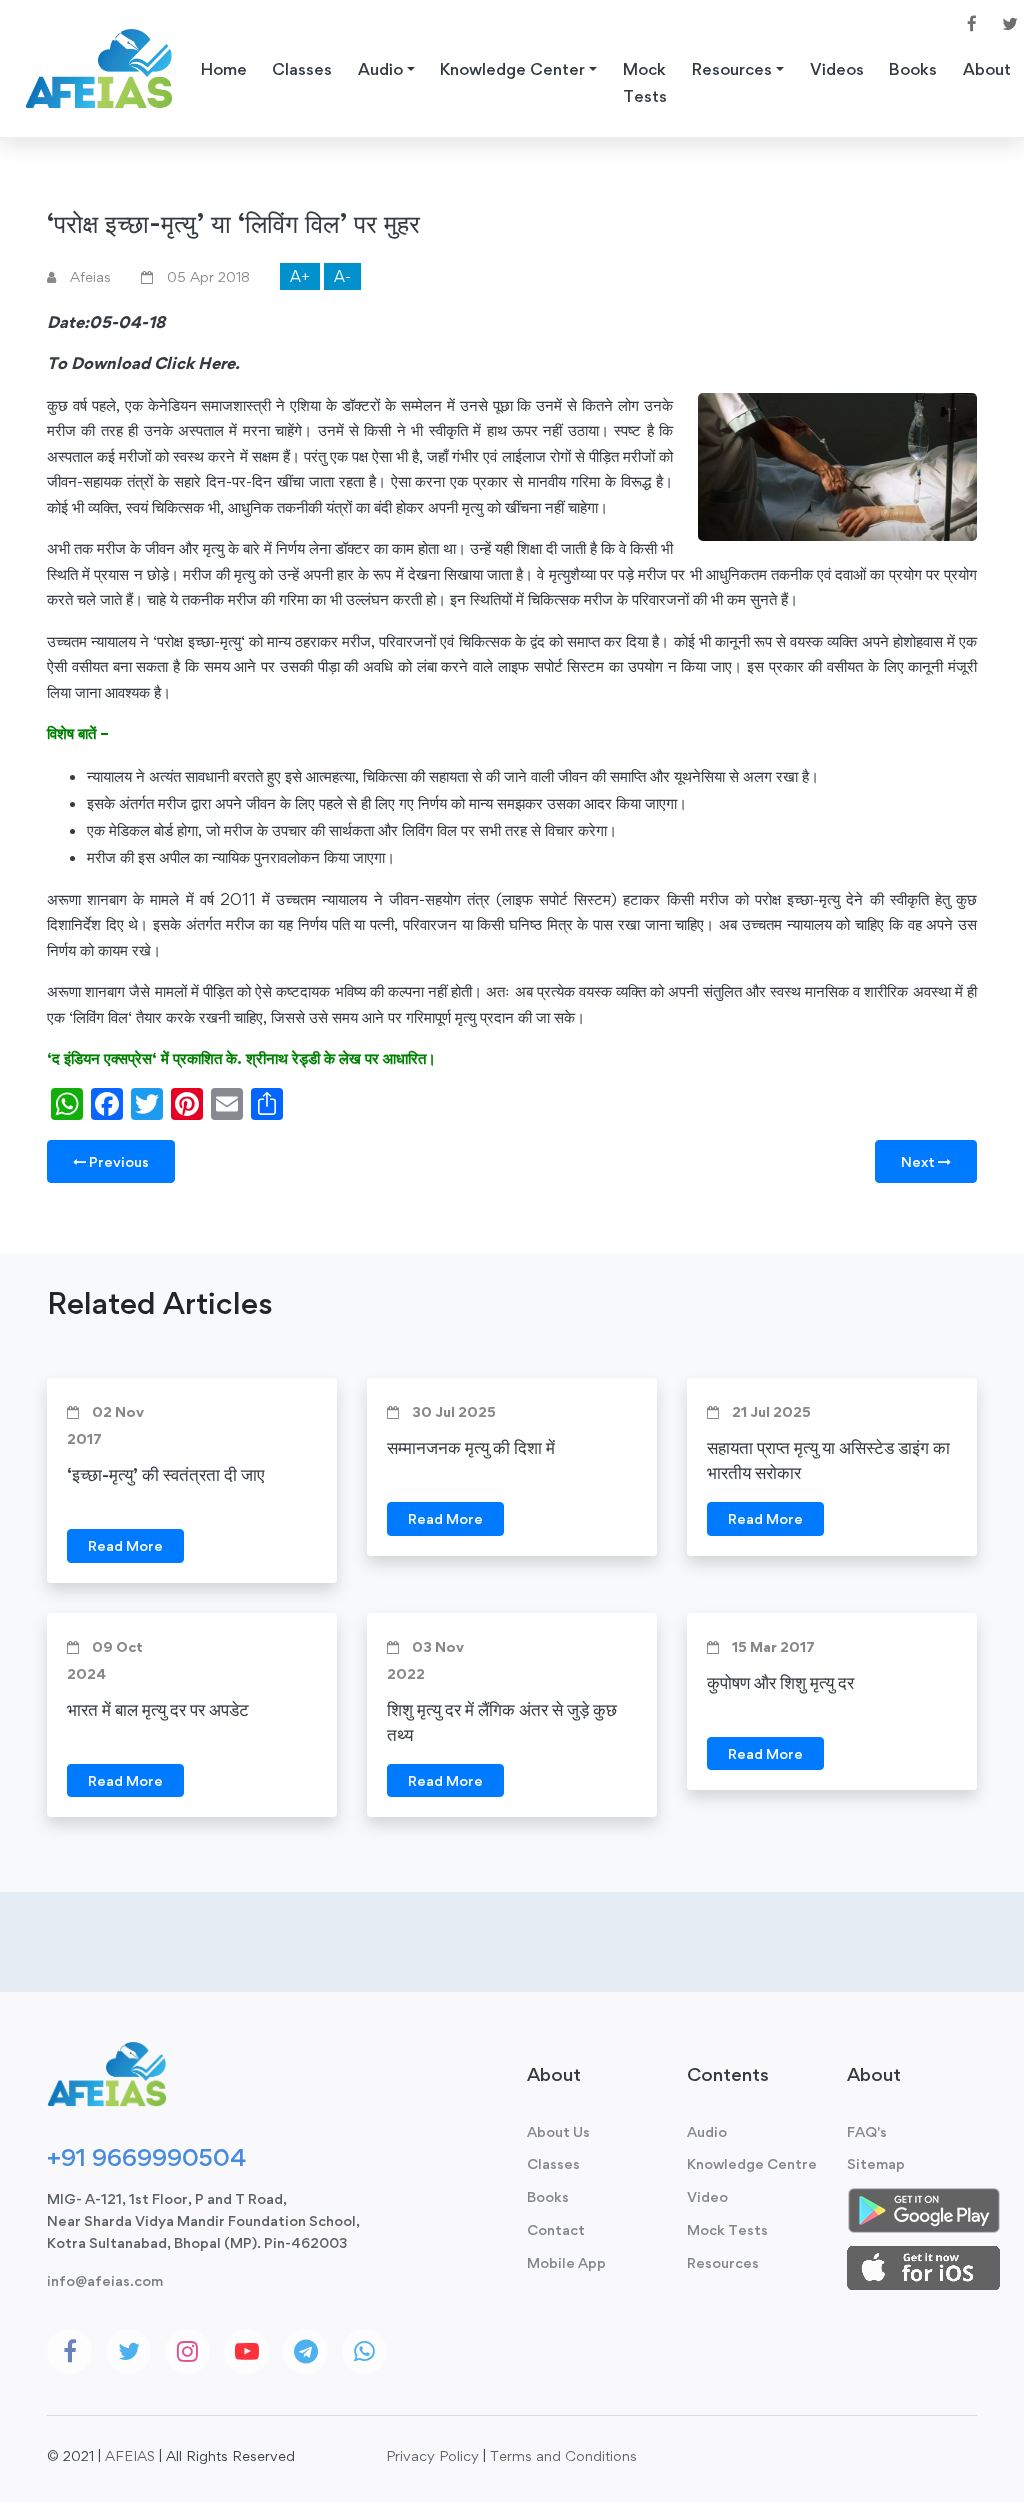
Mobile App (566, 2262)
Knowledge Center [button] (512, 69)
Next (919, 1161)
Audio (707, 2131)
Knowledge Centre (752, 2163)
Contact (556, 2229)
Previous (117, 1161)
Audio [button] (380, 69)
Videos (837, 69)
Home (224, 69)
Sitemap (876, 2163)
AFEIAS (130, 2455)
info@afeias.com (105, 2280)
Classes (302, 69)
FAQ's (867, 2131)
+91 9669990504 (146, 2157)
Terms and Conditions (563, 2455)
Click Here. (197, 363)
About (987, 69)
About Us (558, 2131)
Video (707, 2196)
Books (913, 69)
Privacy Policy (432, 2455)
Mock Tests (645, 82)
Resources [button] (732, 69)
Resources (723, 2262)
